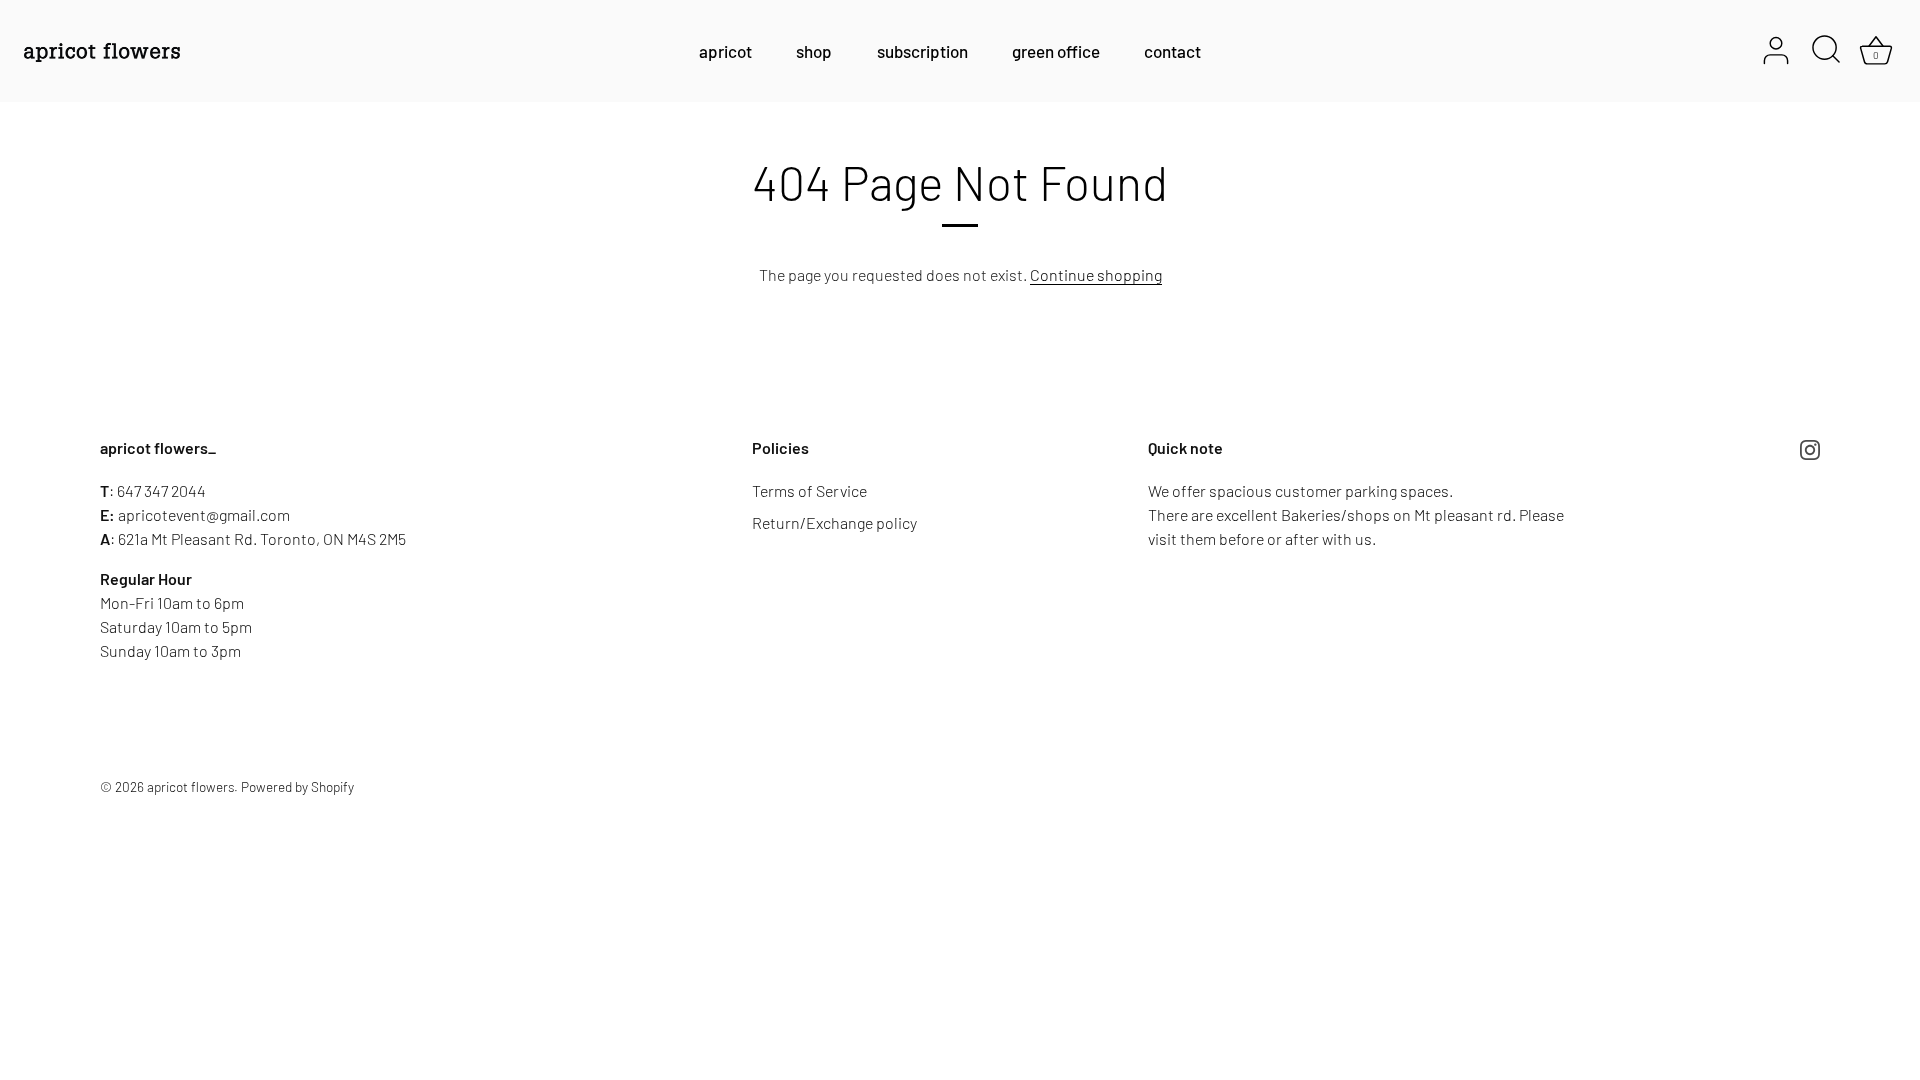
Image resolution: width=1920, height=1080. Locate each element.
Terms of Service (809, 490)
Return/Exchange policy (834, 522)
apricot (725, 51)
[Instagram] (1810, 448)
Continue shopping (1096, 274)
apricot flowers (190, 786)
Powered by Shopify (297, 786)
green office (1056, 51)
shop (814, 51)
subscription (922, 51)
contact (1172, 51)
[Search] (1826, 51)
